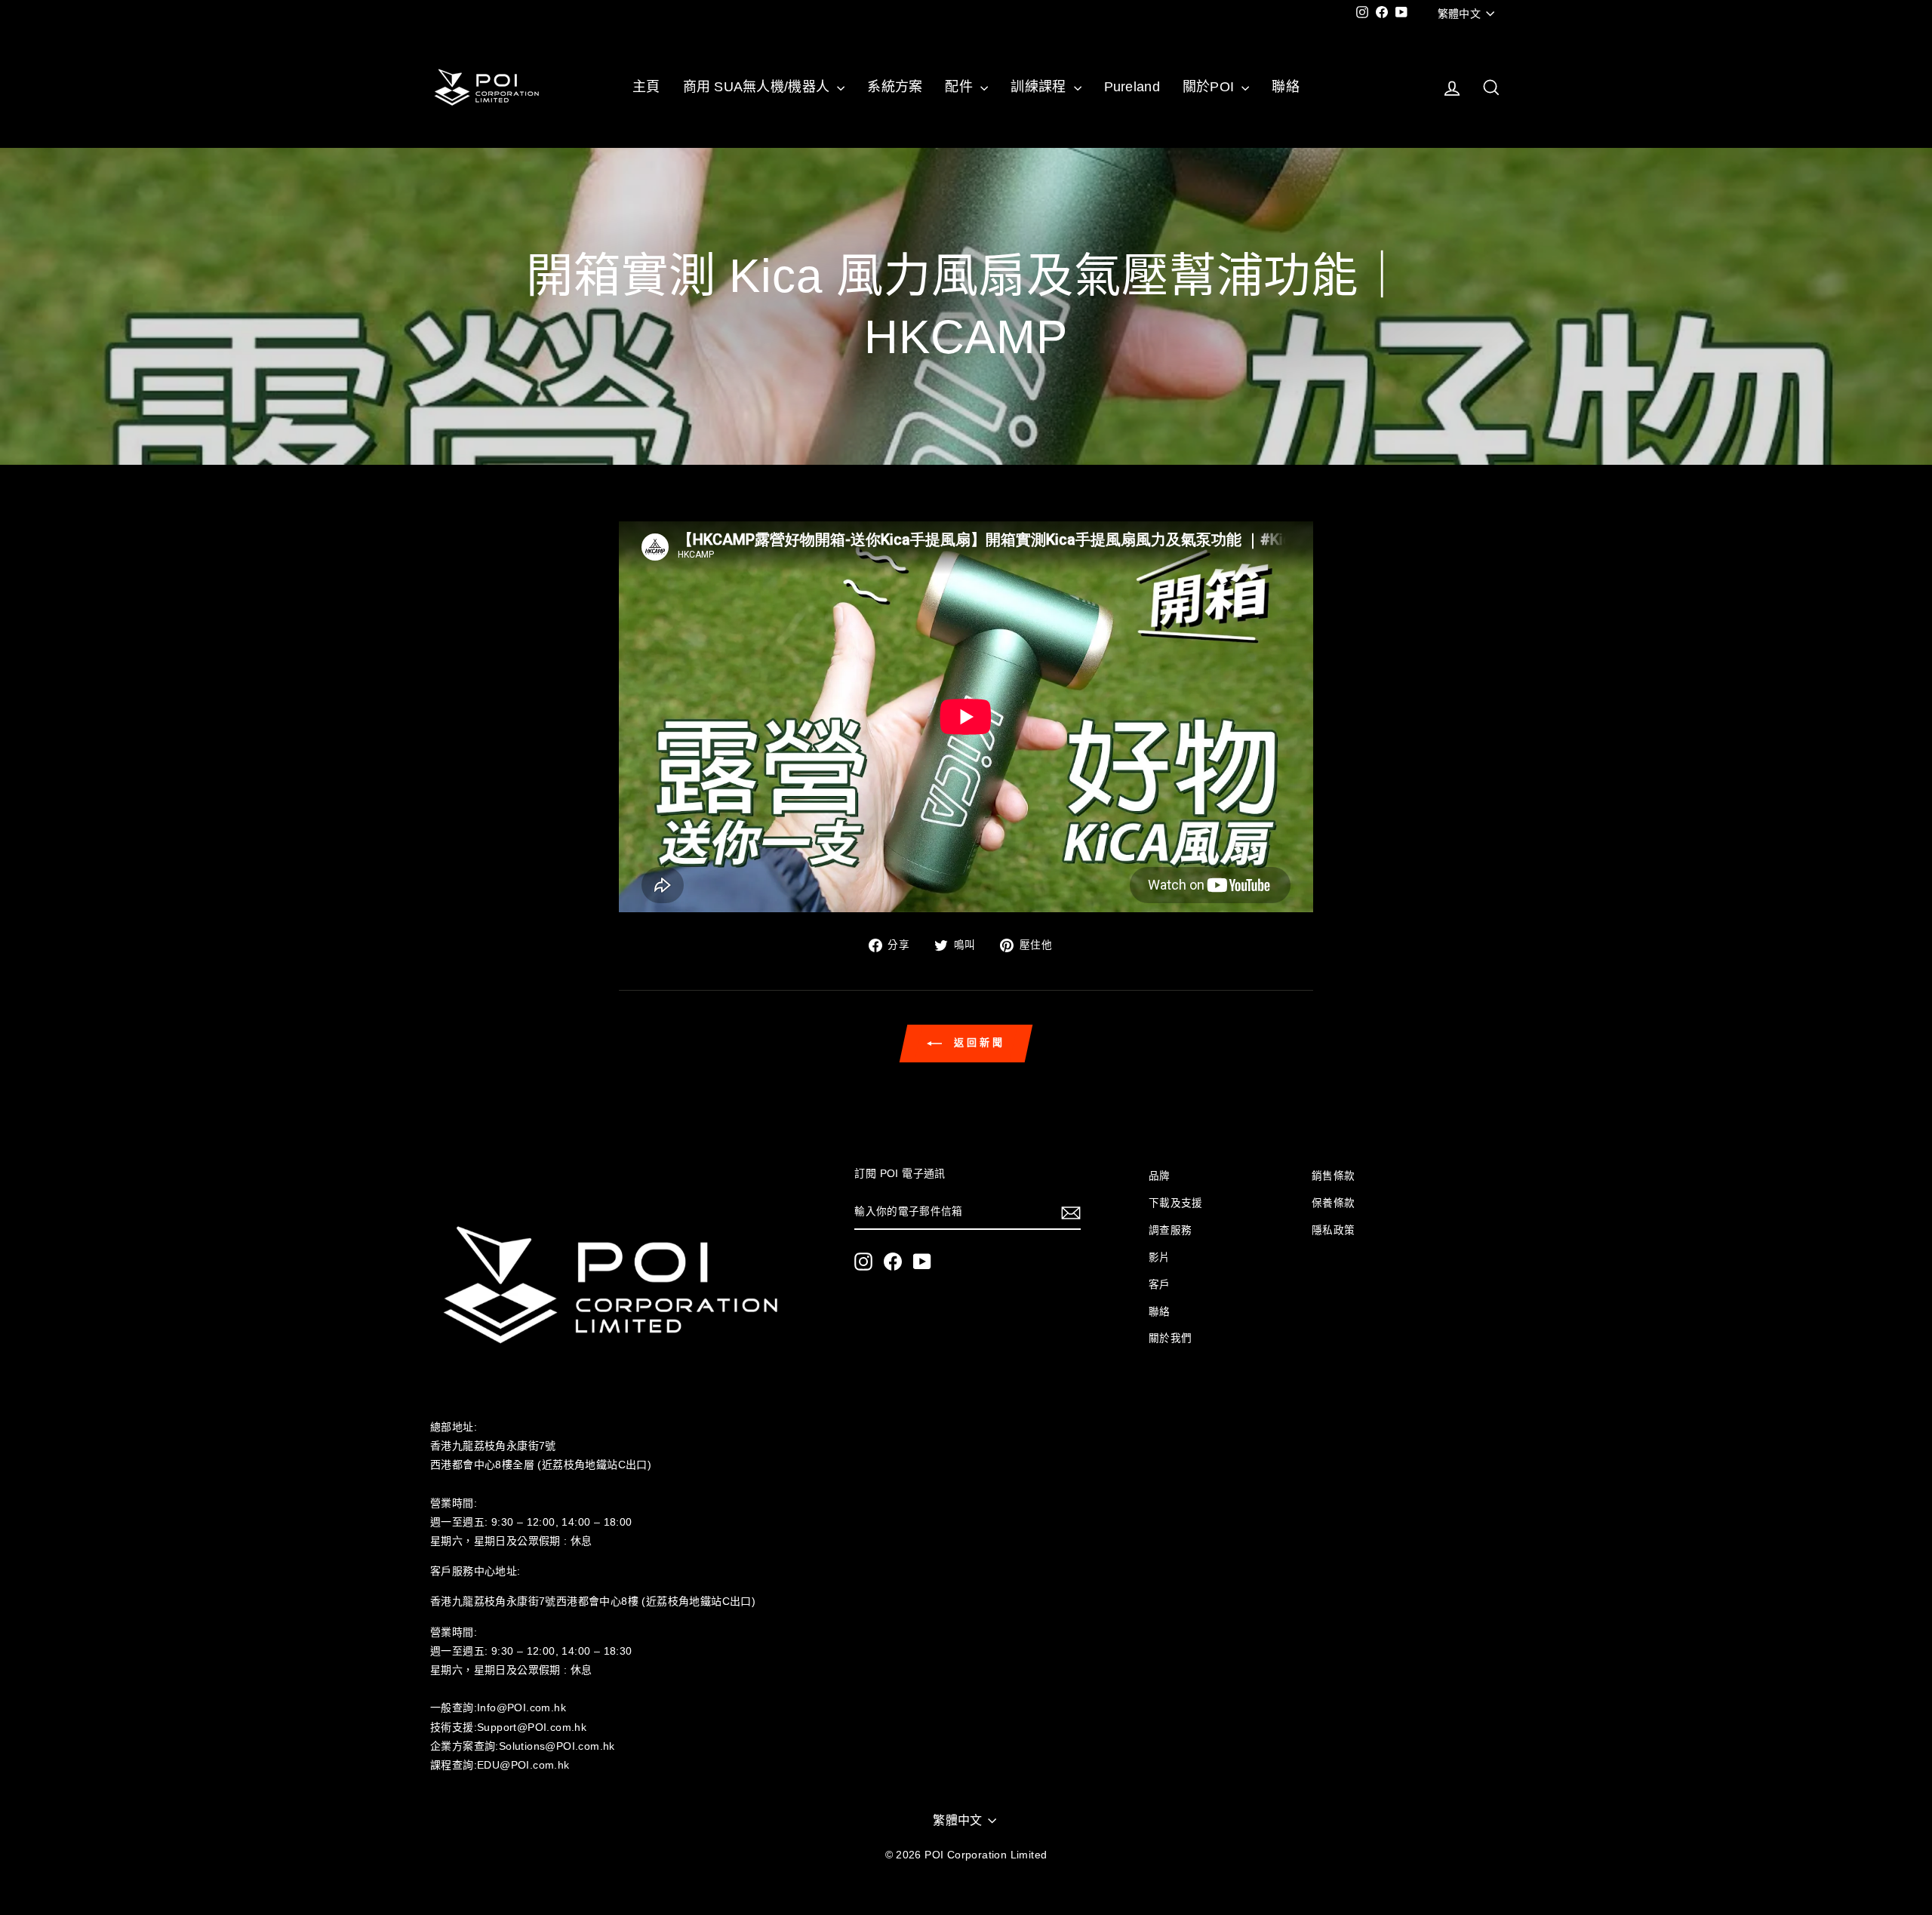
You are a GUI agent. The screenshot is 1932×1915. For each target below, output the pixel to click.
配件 (961, 87)
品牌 (1160, 1176)
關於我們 (1171, 1338)
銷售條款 (1334, 1176)
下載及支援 (1176, 1203)
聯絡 (1286, 87)
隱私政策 (1334, 1230)
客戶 (1160, 1285)
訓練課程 (1040, 87)
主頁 (646, 87)
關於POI (1211, 87)
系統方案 (895, 87)
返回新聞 (977, 1043)
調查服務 (1171, 1230)
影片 (1160, 1257)
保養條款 (1334, 1203)
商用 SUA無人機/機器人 (758, 87)
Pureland (1132, 87)
